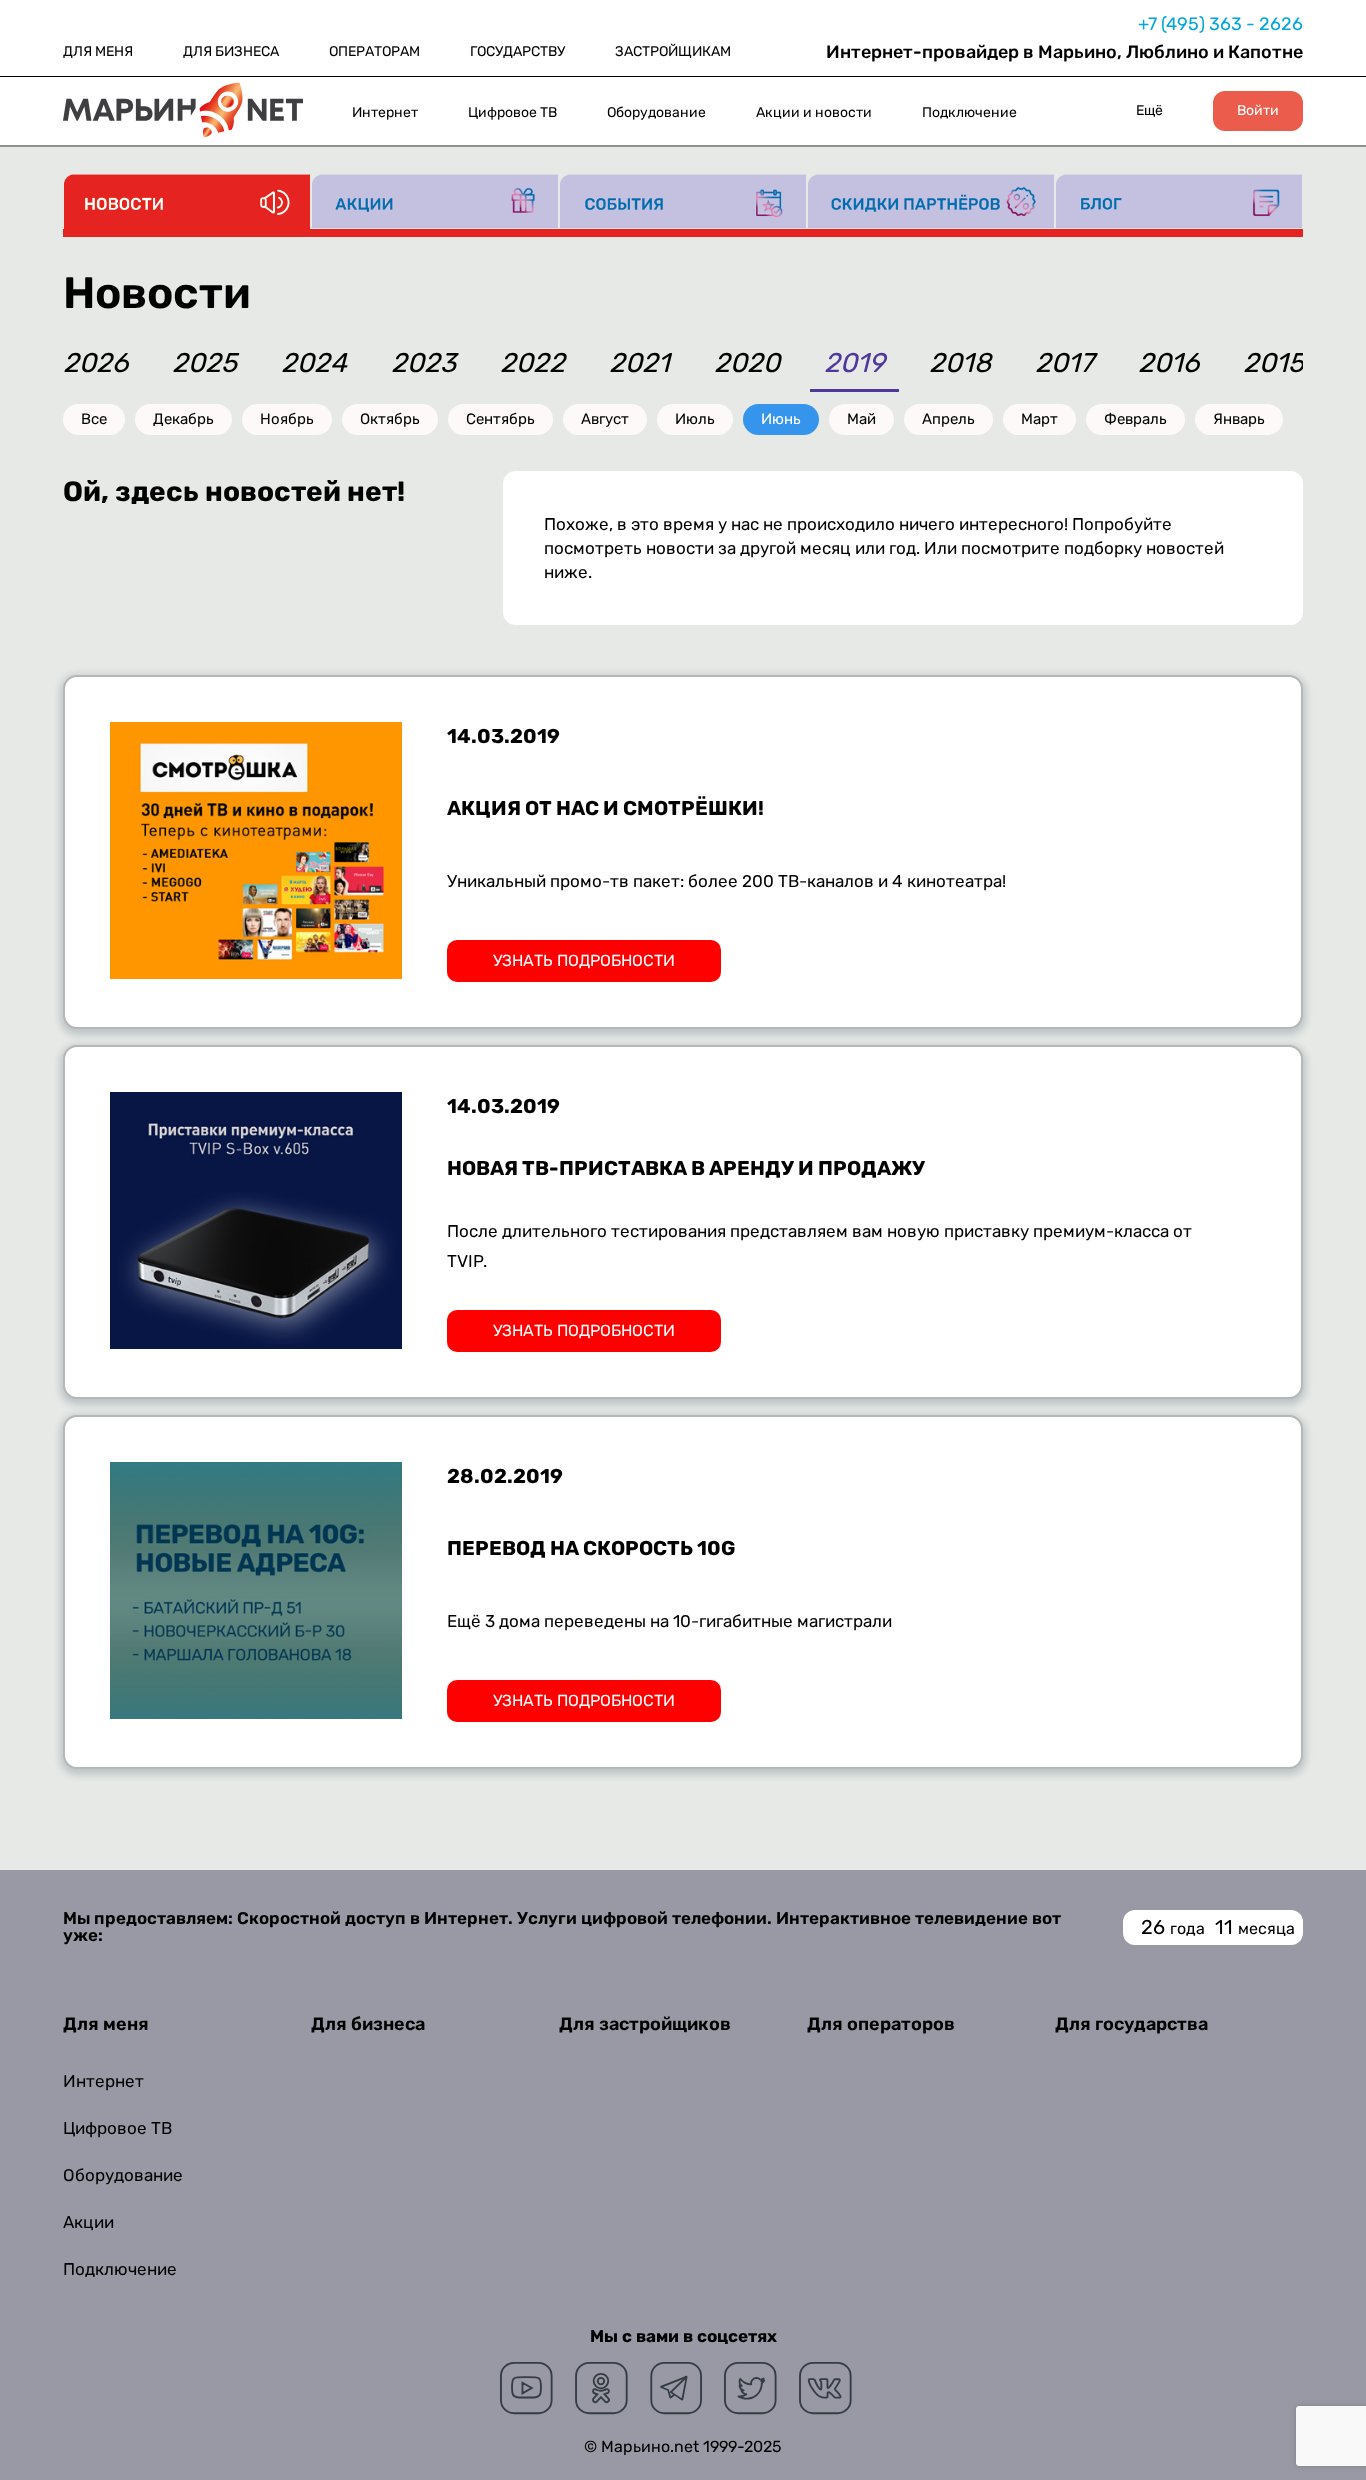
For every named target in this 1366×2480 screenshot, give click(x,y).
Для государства (1131, 2024)
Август (605, 419)
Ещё (1149, 110)
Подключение (969, 112)
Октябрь (390, 419)
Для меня (106, 2024)
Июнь (781, 419)
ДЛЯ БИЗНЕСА (231, 51)
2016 (1168, 364)
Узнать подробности (584, 960)
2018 (960, 364)
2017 (1064, 364)
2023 (423, 364)
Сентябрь (500, 419)
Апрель (948, 419)
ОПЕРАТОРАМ (374, 51)
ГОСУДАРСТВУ (517, 51)
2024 (314, 364)
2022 (532, 364)
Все (94, 419)
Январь (1239, 419)
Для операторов (881, 2024)
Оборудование (656, 112)
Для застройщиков (645, 2024)
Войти (1258, 111)
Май (861, 419)
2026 (95, 364)
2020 (747, 364)
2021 (639, 364)
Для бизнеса (368, 2024)
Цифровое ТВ (512, 112)
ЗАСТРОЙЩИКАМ (673, 51)
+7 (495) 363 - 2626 (1220, 24)
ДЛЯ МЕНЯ (98, 51)
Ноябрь (287, 419)
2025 (204, 364)
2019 (854, 364)
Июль (695, 419)
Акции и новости (814, 112)
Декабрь (183, 419)
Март (1039, 419)
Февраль (1135, 419)
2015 (1273, 364)
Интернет (385, 112)
